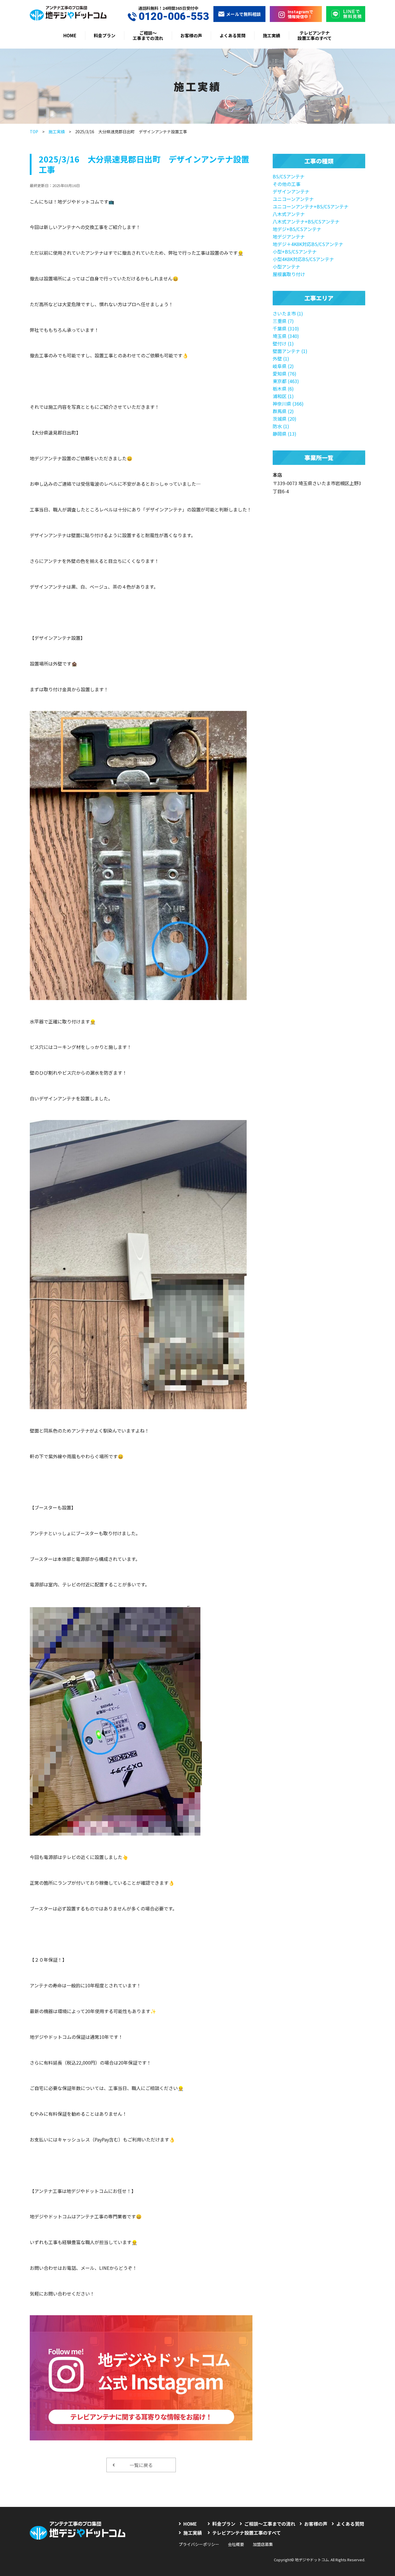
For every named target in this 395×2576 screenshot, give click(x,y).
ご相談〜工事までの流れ (148, 35)
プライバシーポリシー (199, 2544)
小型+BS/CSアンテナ (295, 252)
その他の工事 (287, 184)
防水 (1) (281, 426)
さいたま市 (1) (288, 313)
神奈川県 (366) (288, 404)
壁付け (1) (283, 343)
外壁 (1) (281, 359)
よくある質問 (232, 35)
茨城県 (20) (285, 419)
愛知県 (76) (285, 374)
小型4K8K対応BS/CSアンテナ (303, 259)
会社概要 (236, 2544)
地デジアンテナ (289, 236)
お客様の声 (191, 35)
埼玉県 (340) (286, 336)
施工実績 (272, 35)
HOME (70, 35)
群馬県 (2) (283, 411)
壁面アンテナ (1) (290, 351)
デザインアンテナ (291, 191)
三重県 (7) (283, 321)
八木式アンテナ (289, 214)
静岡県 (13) (285, 434)
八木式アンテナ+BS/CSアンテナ (306, 221)
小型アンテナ (286, 267)
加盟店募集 (263, 2544)
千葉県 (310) (286, 328)
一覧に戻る (141, 2465)
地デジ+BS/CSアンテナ (297, 229)
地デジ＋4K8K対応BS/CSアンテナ (308, 244)
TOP (34, 132)
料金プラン (105, 35)
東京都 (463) (286, 381)
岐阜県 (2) (283, 366)
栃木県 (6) (283, 389)
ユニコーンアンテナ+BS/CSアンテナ (311, 206)
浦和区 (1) (283, 396)
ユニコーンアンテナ (293, 199)
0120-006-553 (174, 17)
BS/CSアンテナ (289, 176)
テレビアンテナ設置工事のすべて (315, 35)
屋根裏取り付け (289, 274)
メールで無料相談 (243, 14)
